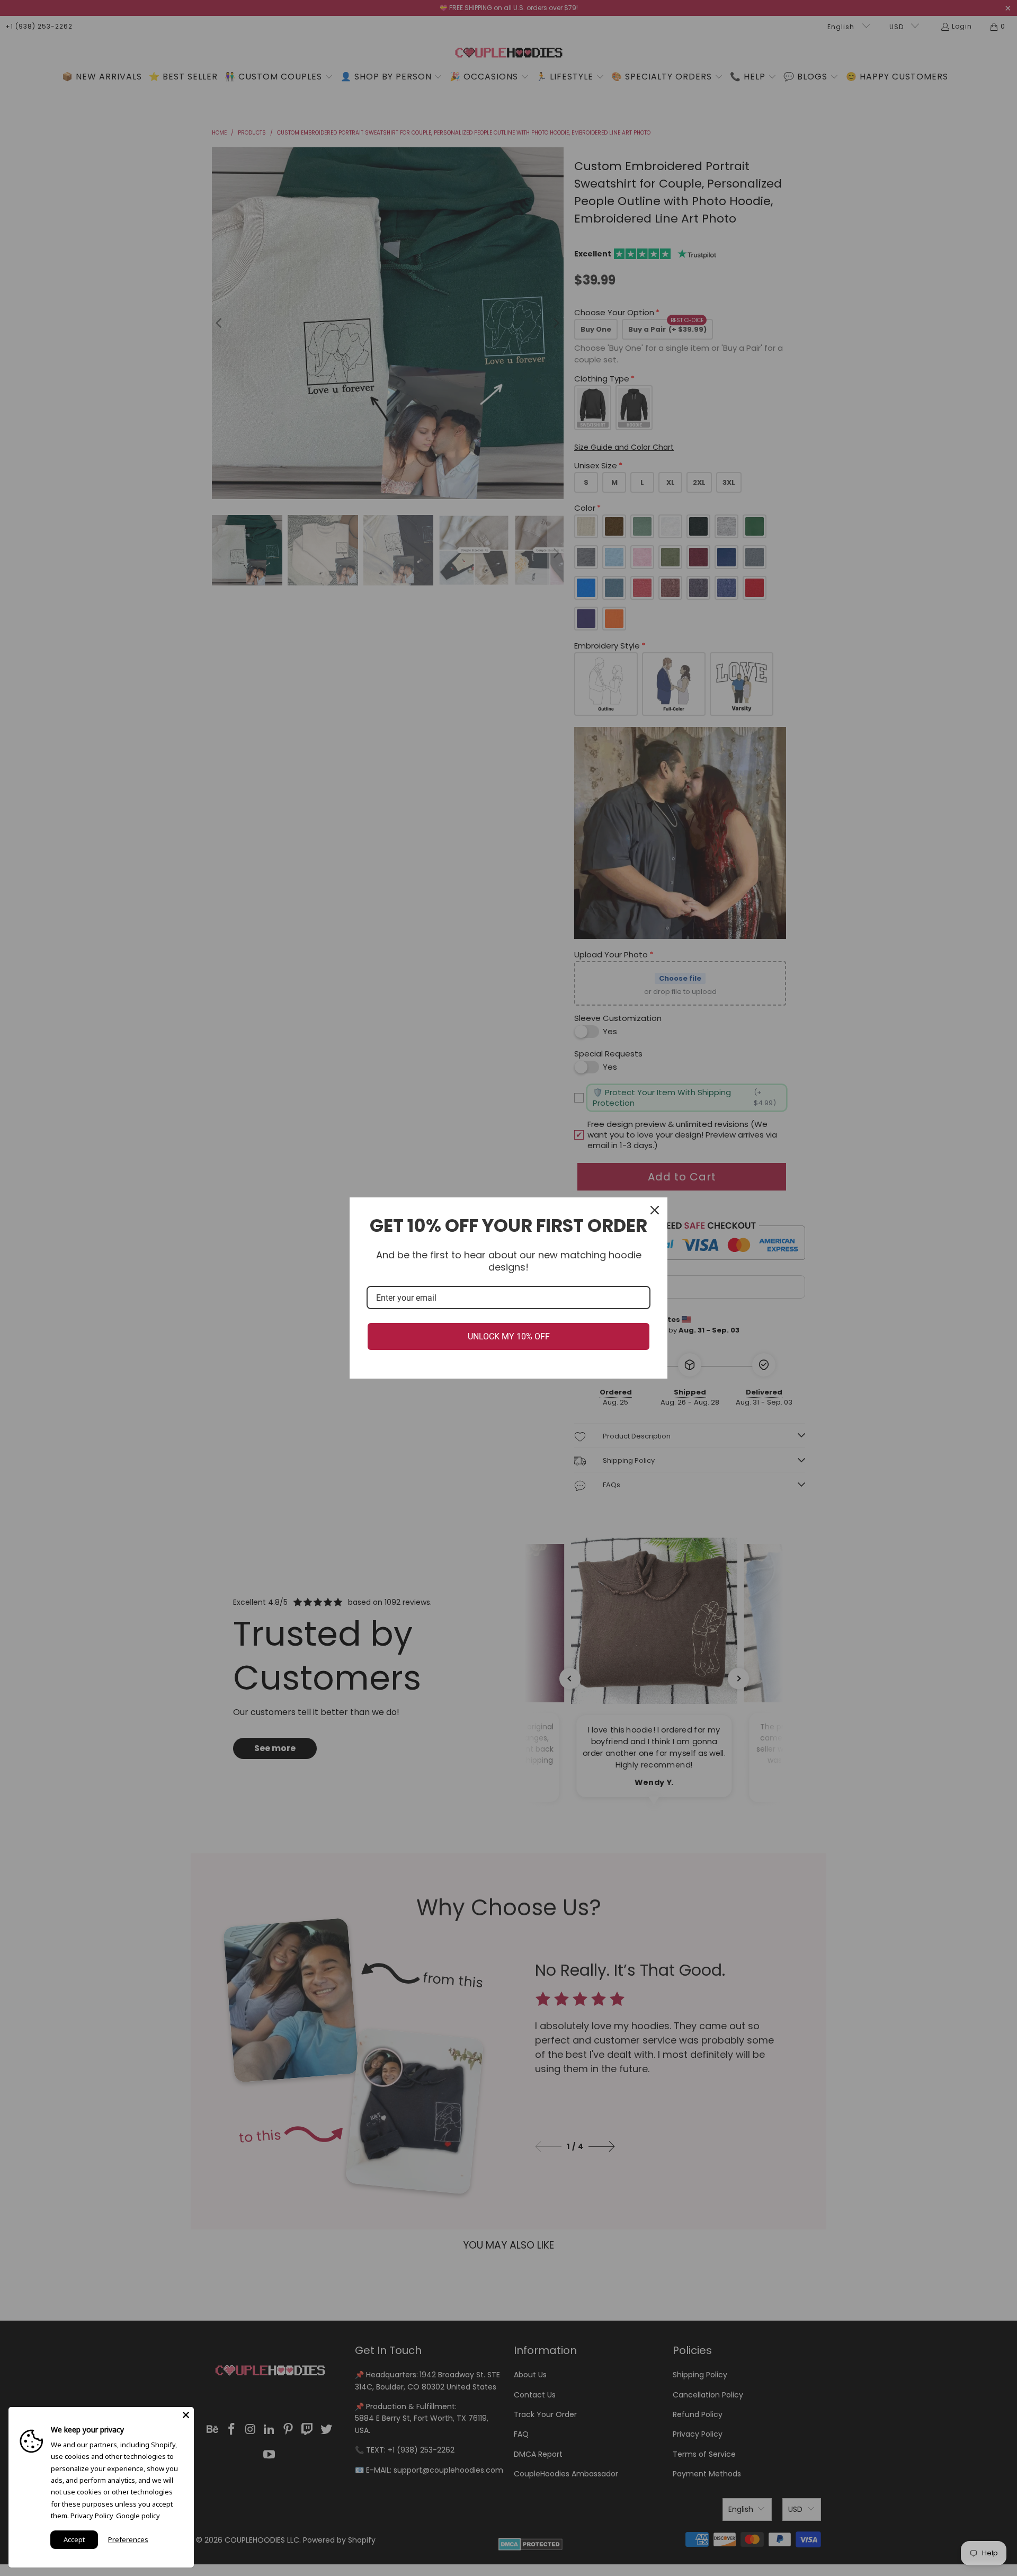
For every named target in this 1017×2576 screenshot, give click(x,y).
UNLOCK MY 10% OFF (509, 1336)
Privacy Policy (92, 2516)
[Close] (655, 1210)
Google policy (138, 2516)
